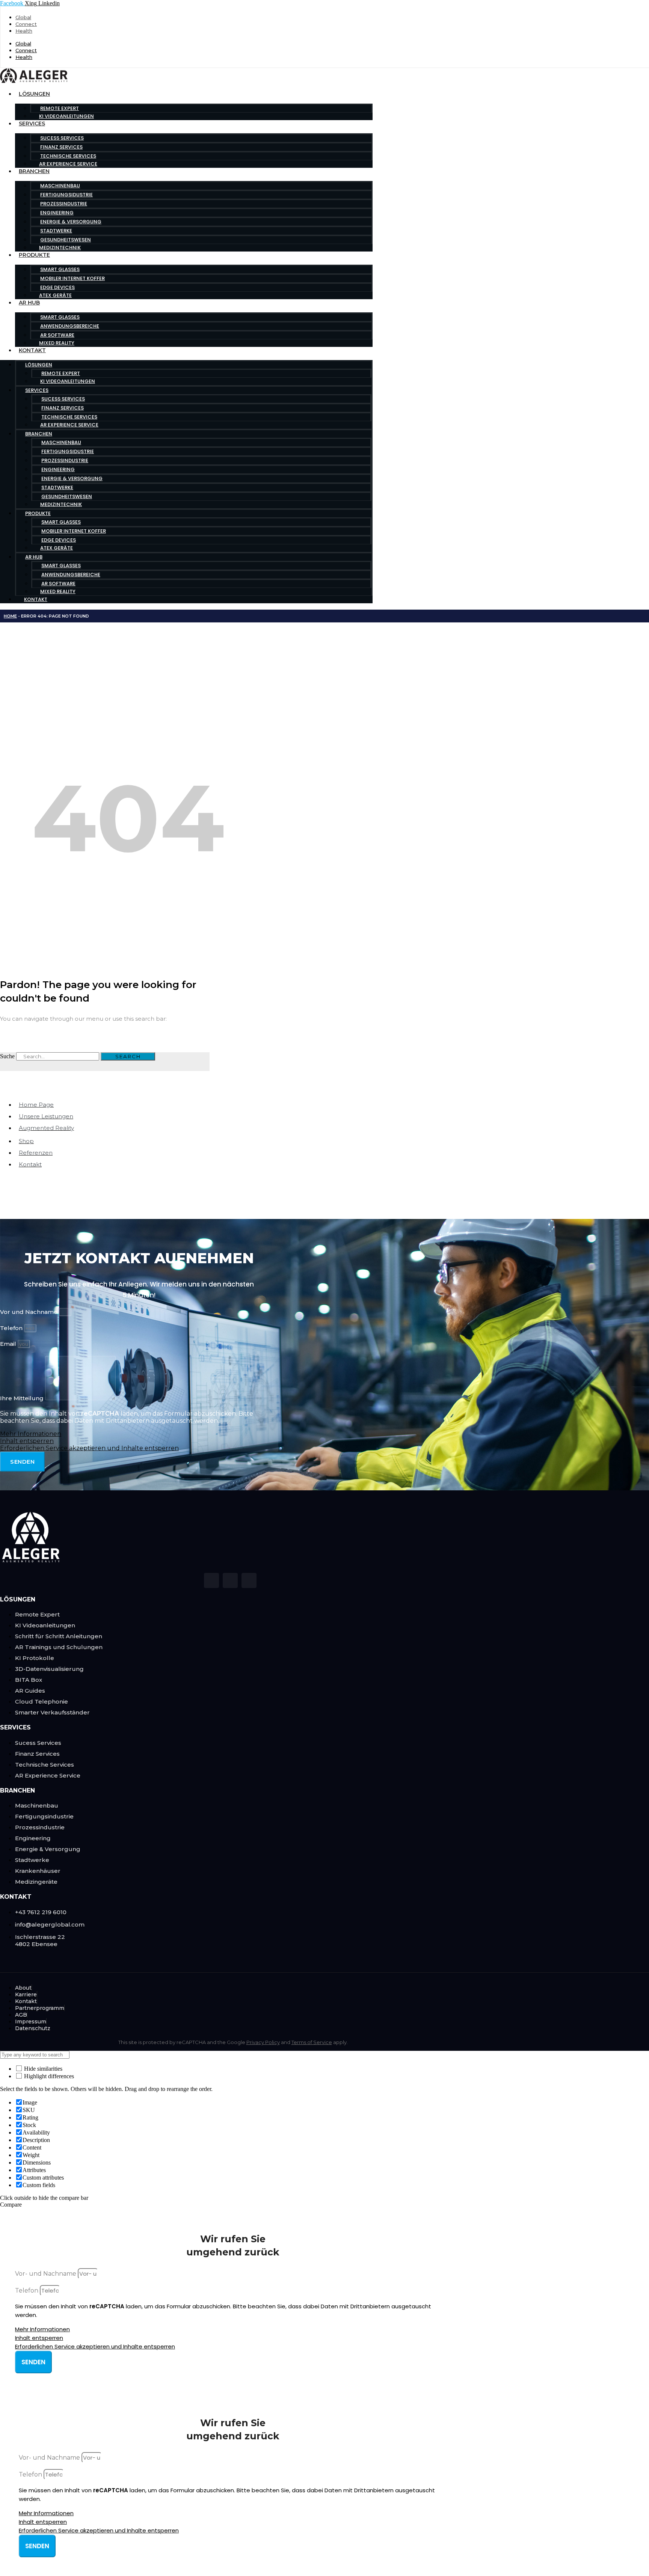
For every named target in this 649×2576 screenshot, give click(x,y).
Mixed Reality (57, 343)
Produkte (34, 255)
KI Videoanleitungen (66, 116)
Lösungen (34, 94)
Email (9, 1344)
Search (128, 1056)
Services (32, 124)
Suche (7, 1056)
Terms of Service (312, 2042)
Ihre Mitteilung (23, 1398)
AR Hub (29, 303)
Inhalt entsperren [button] (27, 1441)
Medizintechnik (60, 248)
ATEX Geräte (55, 295)
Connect (26, 24)
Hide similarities (42, 2069)
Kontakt (32, 350)
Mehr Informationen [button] (31, 1434)
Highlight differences (48, 2076)
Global (23, 17)
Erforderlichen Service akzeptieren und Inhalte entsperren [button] (89, 1448)
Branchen (34, 171)
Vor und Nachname (29, 1312)
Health (24, 31)
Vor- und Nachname (46, 2274)
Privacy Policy (263, 2042)
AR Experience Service (68, 164)
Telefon (12, 1328)
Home (10, 616)
